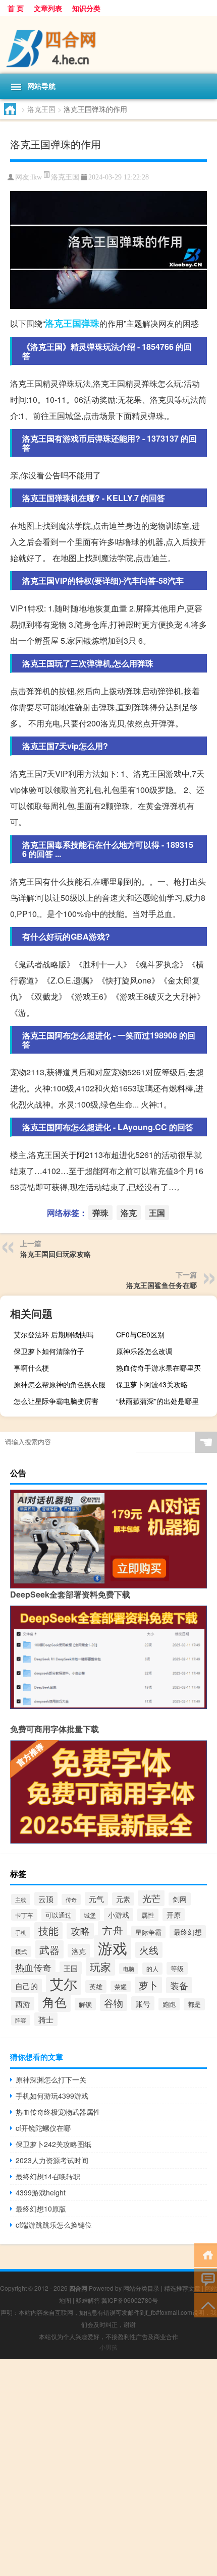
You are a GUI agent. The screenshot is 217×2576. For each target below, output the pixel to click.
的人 (152, 1969)
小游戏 (119, 1915)
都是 (194, 2004)
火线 (149, 1950)
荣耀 (121, 1986)
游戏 (113, 1947)
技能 (48, 1931)
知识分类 (86, 8)
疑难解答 (88, 2300)
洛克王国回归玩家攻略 (56, 1254)
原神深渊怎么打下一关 (51, 2079)
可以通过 (59, 1915)
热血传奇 (33, 1967)
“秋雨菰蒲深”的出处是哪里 (157, 1401)
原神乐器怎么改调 (144, 1351)
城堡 (90, 1915)
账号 (143, 2003)
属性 (148, 1915)
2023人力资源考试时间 (52, 2160)
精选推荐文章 (182, 2288)
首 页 (16, 8)
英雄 (96, 1986)
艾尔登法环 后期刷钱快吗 (53, 1334)
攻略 (80, 1931)
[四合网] (108, 45)
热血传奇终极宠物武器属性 (58, 2112)
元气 (96, 1899)
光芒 (151, 1898)
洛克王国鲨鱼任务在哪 (161, 1285)
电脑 (129, 1969)
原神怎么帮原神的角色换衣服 (60, 1384)
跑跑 (169, 2004)
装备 (179, 1985)
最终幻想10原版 (41, 2209)
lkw (37, 177)
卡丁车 (24, 1915)
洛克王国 (41, 109)
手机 (21, 1932)
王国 (72, 323)
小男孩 (108, 2347)
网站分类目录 (141, 2288)
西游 (23, 2004)
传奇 (71, 1899)
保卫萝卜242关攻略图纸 (53, 2144)
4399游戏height (41, 2192)
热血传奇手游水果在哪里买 (158, 1368)
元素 (123, 1899)
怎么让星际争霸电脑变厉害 (56, 1401)
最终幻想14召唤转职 (48, 2176)
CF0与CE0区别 (140, 1334)
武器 (49, 1949)
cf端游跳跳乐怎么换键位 (54, 2225)
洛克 (54, 323)
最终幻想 (188, 1932)
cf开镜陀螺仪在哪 (43, 2128)
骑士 (46, 2019)
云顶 (46, 1899)
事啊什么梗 (31, 1368)
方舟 (113, 1930)
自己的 (26, 1986)
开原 (174, 1915)
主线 (21, 1899)
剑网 (180, 1899)
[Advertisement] (108, 2468)
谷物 (114, 2003)
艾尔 (64, 1983)
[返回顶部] (206, 2305)
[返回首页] (206, 2254)
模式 (21, 1951)
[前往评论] (206, 2279)
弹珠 (90, 323)
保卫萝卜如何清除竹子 (49, 1351)
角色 (55, 2002)
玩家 (100, 1967)
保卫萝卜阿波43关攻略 (152, 1384)
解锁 (85, 2004)
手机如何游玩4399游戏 (52, 2096)
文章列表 (48, 8)
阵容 (21, 2020)
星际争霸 (148, 1932)
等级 (177, 1968)
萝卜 (148, 1985)
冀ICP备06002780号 (130, 2300)
